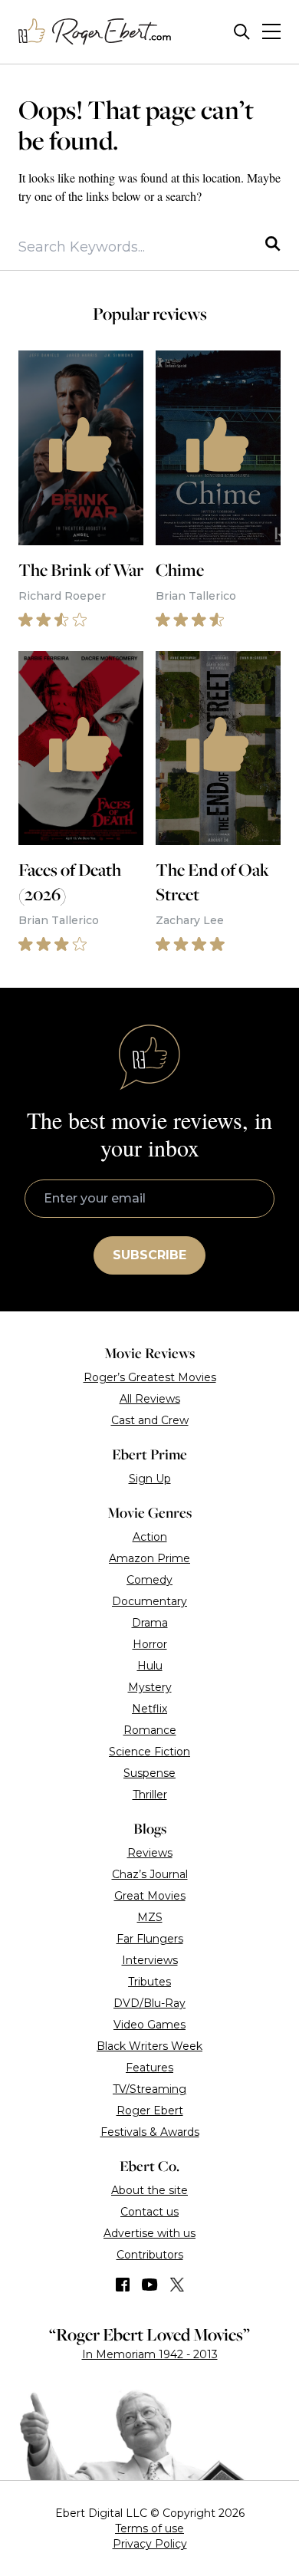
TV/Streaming (149, 2089)
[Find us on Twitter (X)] (177, 2285)
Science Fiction (149, 1752)
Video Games (149, 2025)
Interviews (150, 1960)
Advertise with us (149, 2233)
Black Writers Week (149, 2046)
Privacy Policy (150, 2544)
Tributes (149, 1982)
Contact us (149, 2212)
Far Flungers (150, 1939)
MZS (150, 1917)
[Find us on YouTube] (150, 2285)
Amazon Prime (149, 1558)
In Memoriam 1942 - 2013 (150, 2354)
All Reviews (150, 1399)
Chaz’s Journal (150, 1874)
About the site (149, 2190)
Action (150, 1537)
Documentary (149, 1601)
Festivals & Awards (150, 2132)
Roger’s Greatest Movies (150, 1377)
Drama (150, 1623)
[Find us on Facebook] (123, 2285)
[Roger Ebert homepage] (95, 32)
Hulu (150, 1666)
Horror (150, 1644)
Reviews (150, 1853)
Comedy (149, 1580)
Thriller (150, 1795)
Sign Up (150, 1479)
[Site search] (242, 32)
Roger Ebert (150, 2110)
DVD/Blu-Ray (149, 2003)
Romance (150, 1730)
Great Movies (150, 1896)
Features (149, 2068)
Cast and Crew (150, 1420)
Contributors (150, 2255)
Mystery (150, 1687)
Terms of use (149, 2528)
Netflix (149, 1709)
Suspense (149, 1773)
